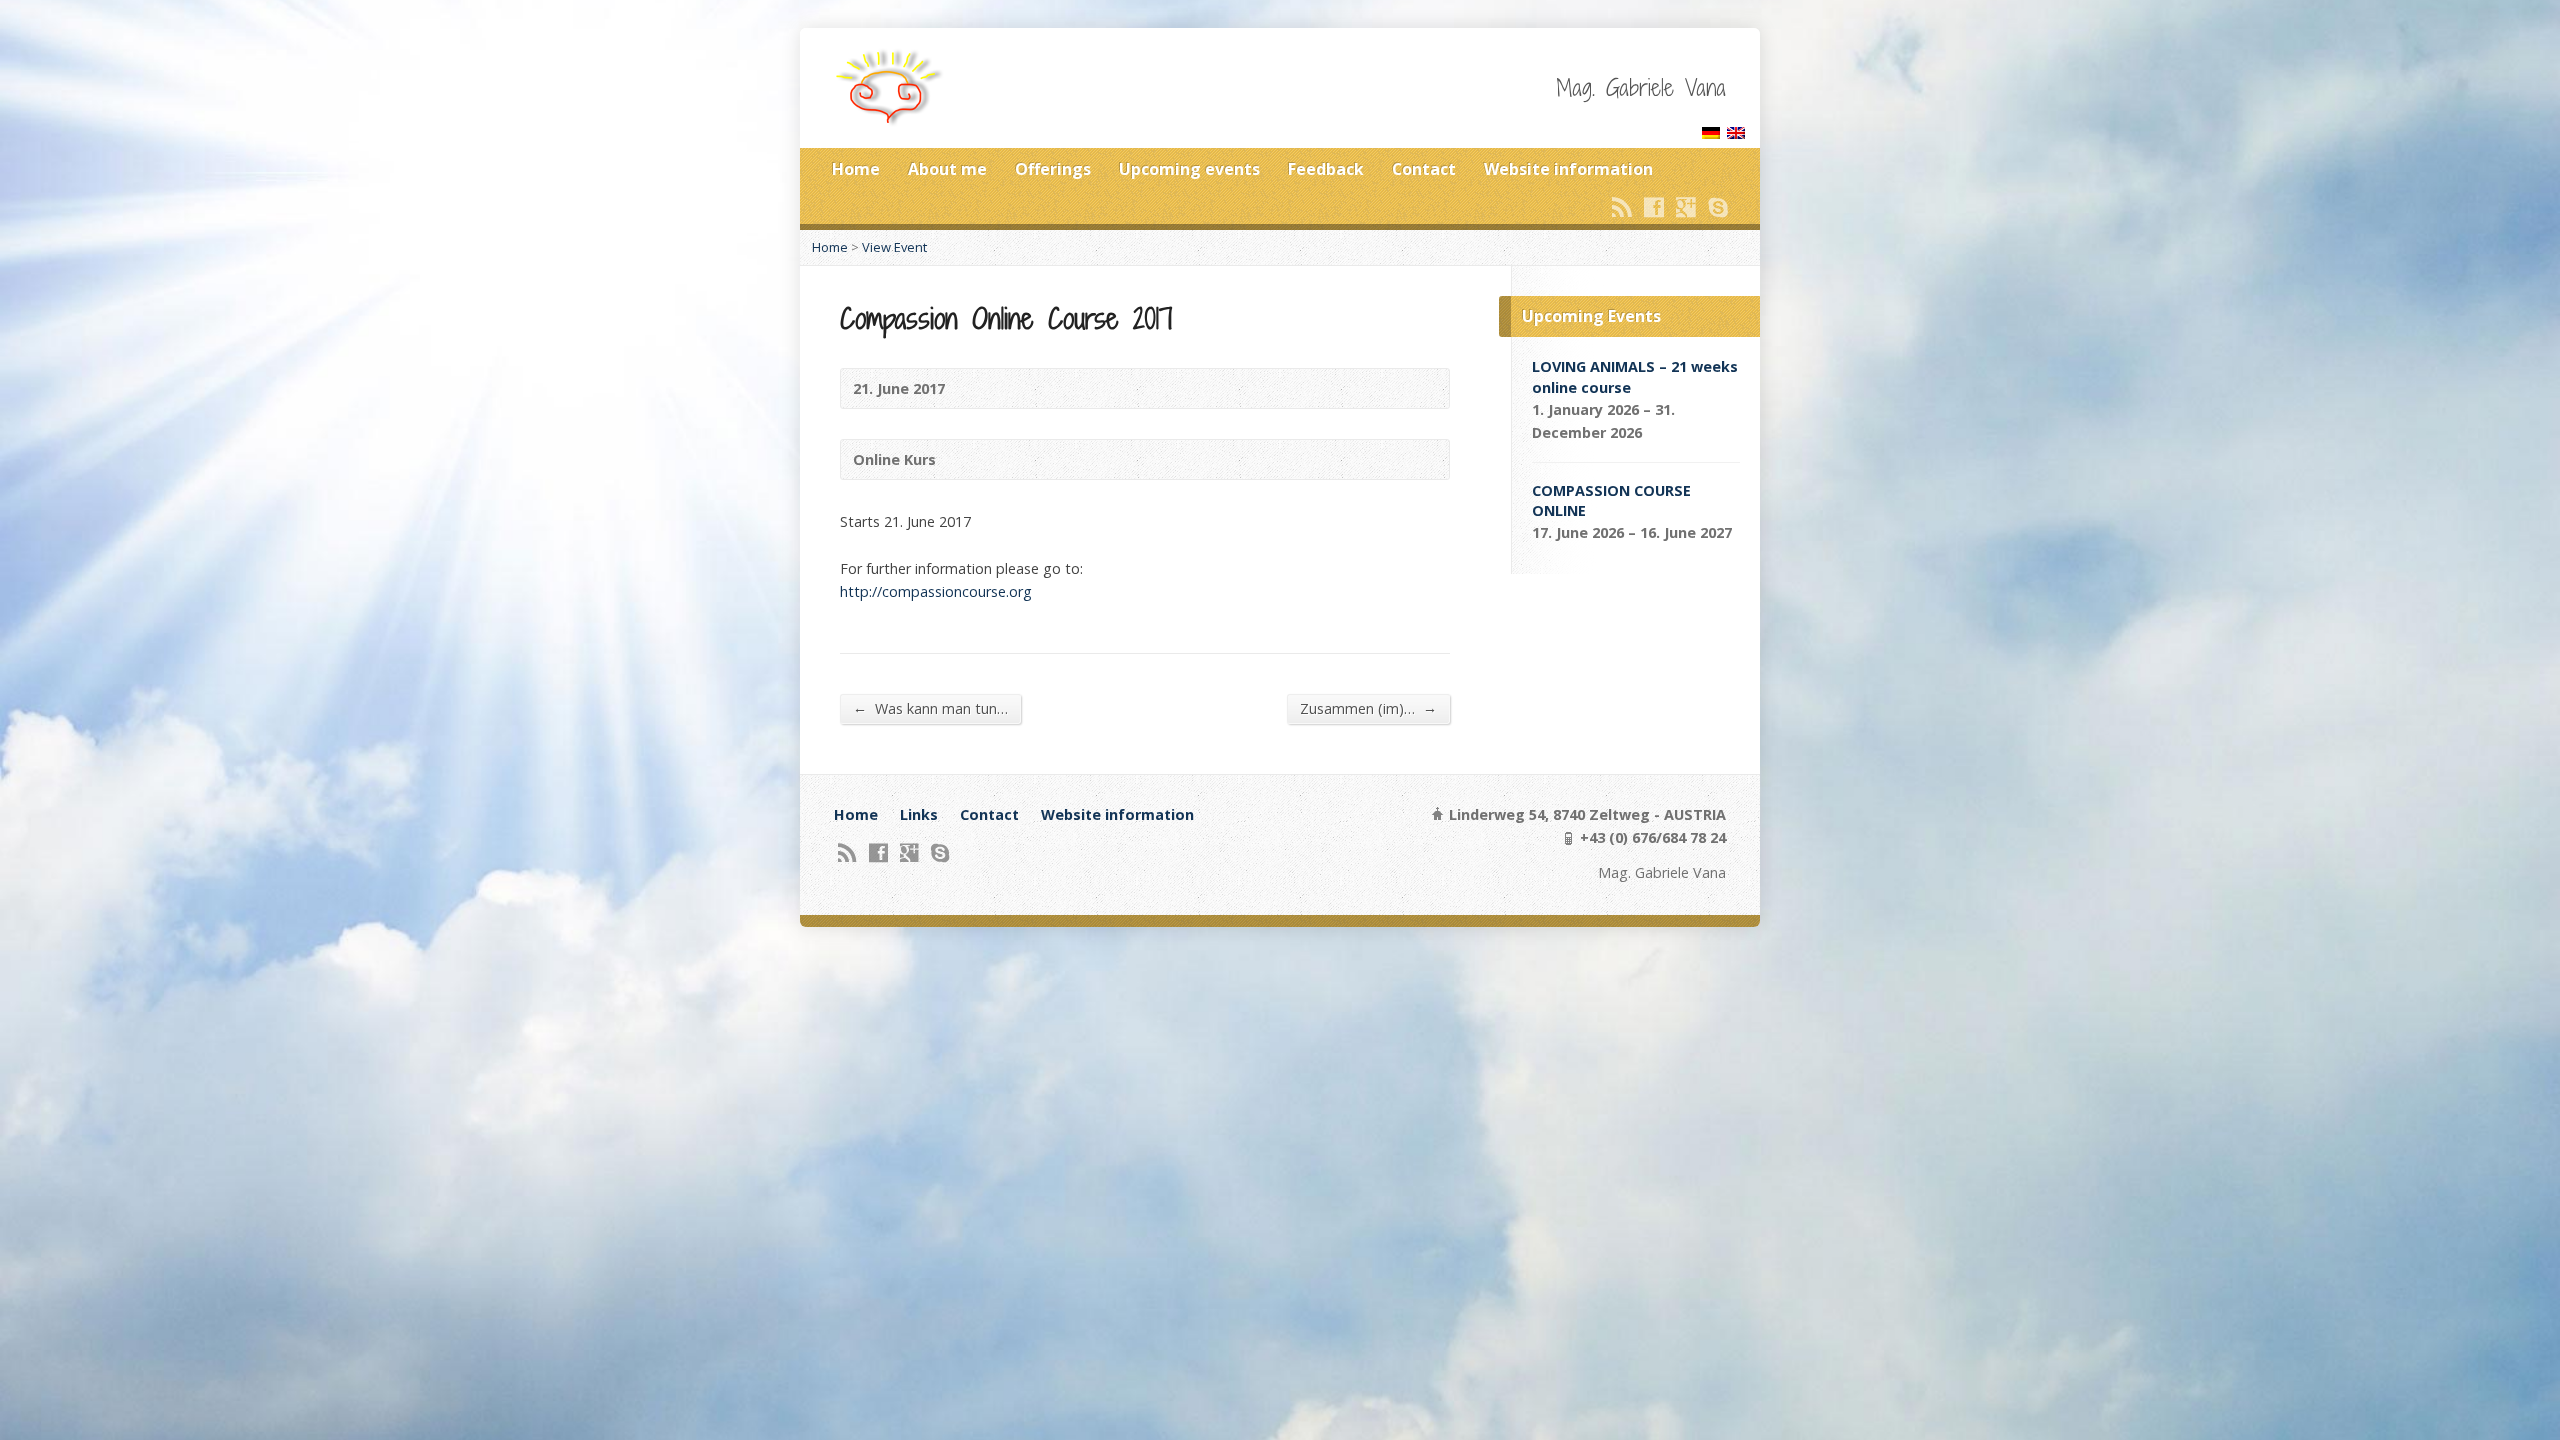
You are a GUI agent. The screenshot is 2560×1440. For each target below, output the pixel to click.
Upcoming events (1189, 169)
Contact (1424, 169)
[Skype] (1718, 207)
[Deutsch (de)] (1711, 127)
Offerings (1053, 169)
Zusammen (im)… (1368, 708)
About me (947, 169)
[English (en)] (1736, 127)
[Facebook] (1654, 207)
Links (919, 814)
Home (856, 169)
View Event (894, 247)
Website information (1568, 169)
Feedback (1326, 169)
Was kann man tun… (930, 708)
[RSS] (1622, 207)
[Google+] (1686, 207)
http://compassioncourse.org (936, 591)
